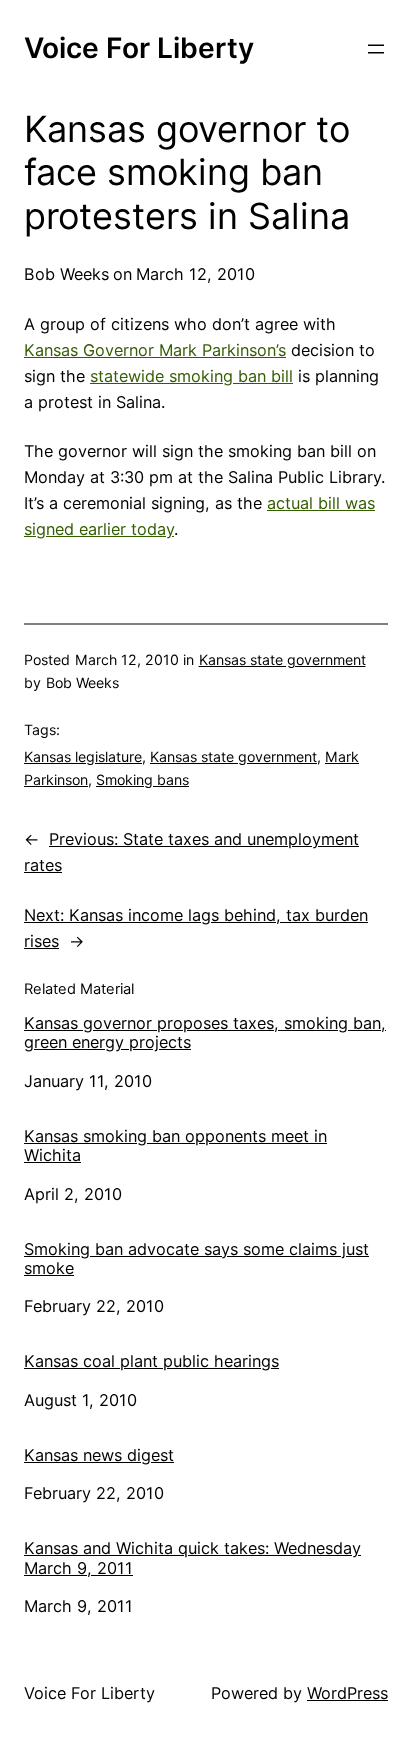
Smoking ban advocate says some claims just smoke (196, 1259)
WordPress (347, 1693)
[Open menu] (376, 49)
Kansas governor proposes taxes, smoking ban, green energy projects (205, 1033)
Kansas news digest (99, 1455)
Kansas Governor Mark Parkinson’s (155, 350)
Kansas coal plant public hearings (151, 1361)
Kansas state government (282, 659)
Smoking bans (142, 779)
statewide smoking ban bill (191, 376)
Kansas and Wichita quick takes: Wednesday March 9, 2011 (192, 1558)
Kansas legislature (83, 756)
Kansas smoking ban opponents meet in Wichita (175, 1146)
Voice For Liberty (139, 48)
